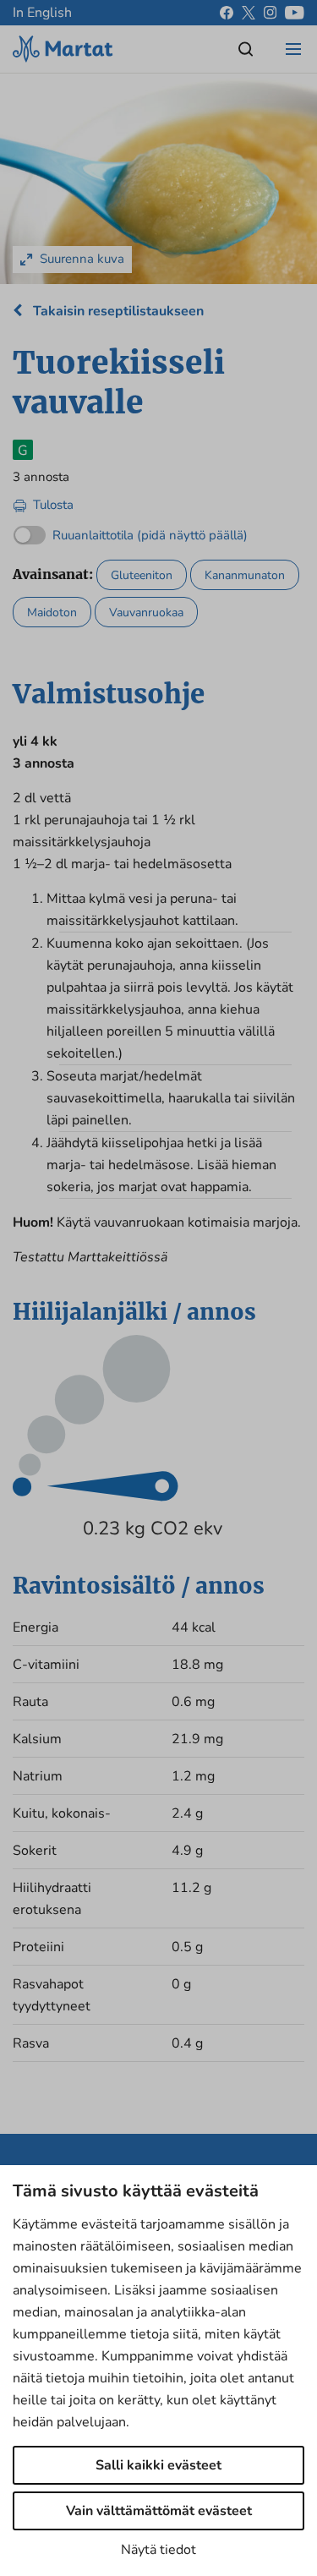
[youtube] (295, 13)
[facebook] (227, 13)
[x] (249, 13)
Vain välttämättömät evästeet (159, 2511)
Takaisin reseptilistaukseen (117, 311)
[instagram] (270, 13)
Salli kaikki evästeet (158, 2465)
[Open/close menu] (293, 49)
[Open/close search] (246, 49)
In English (42, 13)
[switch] (131, 531)
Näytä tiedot (158, 2550)
